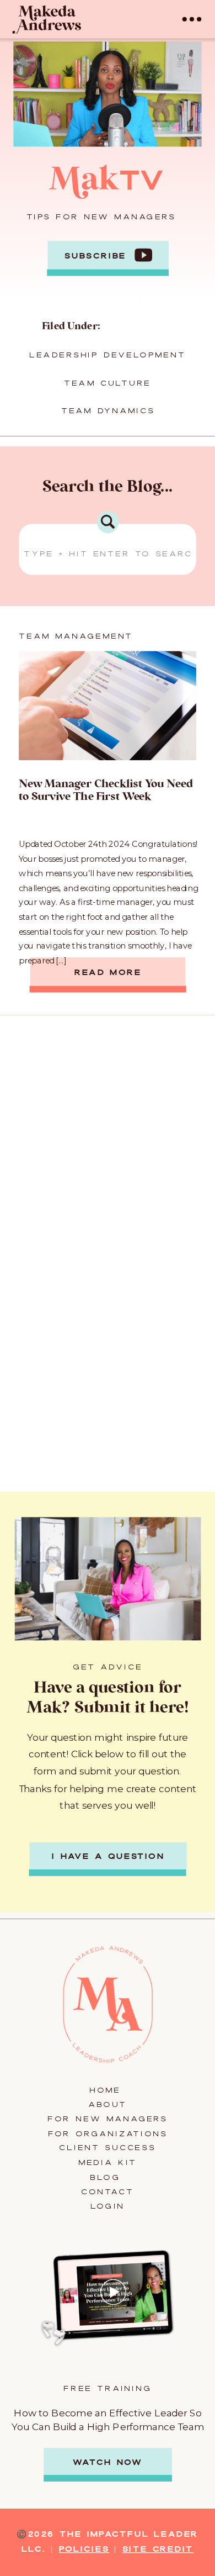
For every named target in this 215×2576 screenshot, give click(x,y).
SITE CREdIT (158, 2549)
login (108, 2206)
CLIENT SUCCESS (107, 2148)
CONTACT (108, 2192)
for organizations (108, 2134)
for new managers (107, 2119)
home (108, 2090)
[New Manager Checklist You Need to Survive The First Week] (108, 706)
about (108, 2105)
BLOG (107, 2177)
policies (84, 2549)
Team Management (76, 636)
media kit (108, 2163)
